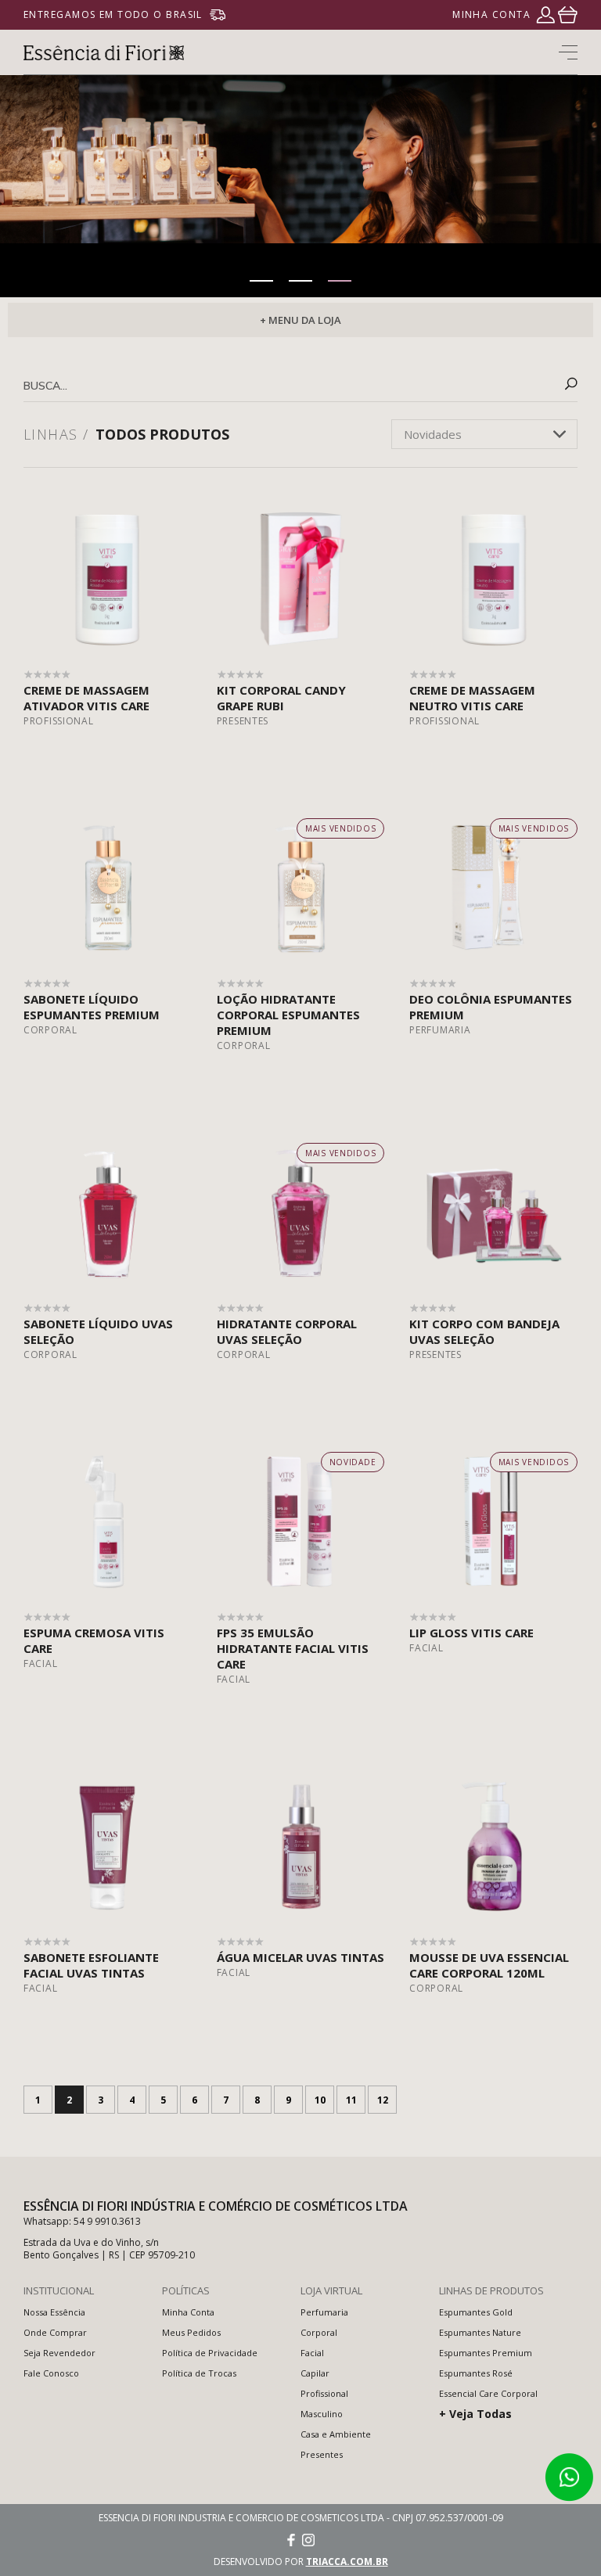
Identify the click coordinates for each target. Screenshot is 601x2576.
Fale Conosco (51, 2373)
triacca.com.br (347, 2562)
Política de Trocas (199, 2373)
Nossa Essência (54, 2312)
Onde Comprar (55, 2332)
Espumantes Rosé (476, 2373)
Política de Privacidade (210, 2353)
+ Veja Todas (475, 2414)
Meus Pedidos (191, 2332)
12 (383, 2100)
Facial (312, 2353)
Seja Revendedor (59, 2353)
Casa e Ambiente (336, 2434)
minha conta (491, 14)
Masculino (322, 2414)
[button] (261, 281)
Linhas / (56, 434)
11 (351, 2100)
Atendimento (569, 2477)
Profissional (324, 2393)
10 (320, 2100)
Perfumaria (324, 2312)
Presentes (322, 2454)
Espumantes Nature (480, 2332)
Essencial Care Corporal (488, 2393)
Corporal (319, 2332)
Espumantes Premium (486, 2353)
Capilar (315, 2373)
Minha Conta (188, 2312)
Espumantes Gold (476, 2312)
